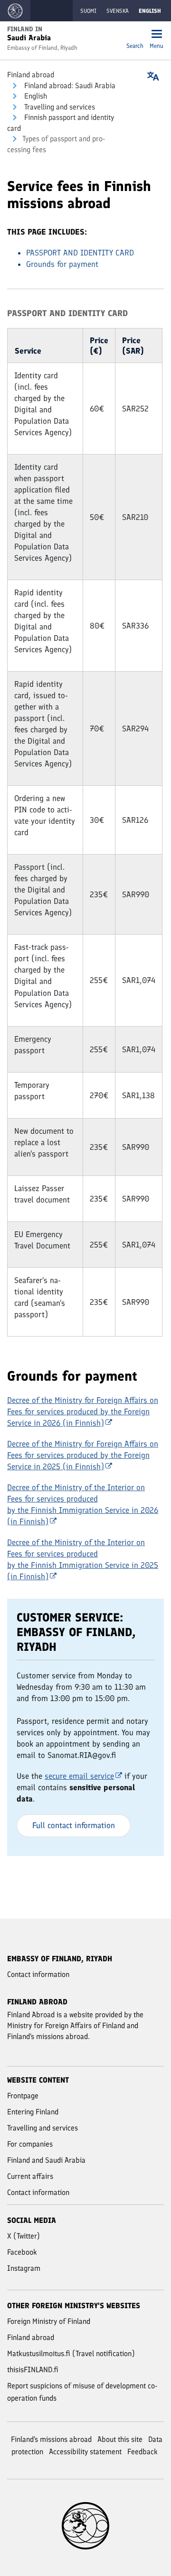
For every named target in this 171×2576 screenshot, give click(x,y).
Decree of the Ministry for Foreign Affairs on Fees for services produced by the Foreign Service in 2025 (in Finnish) (83, 1455)
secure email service (79, 1776)
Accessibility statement (85, 2452)
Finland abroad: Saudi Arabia (69, 86)
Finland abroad (31, 75)
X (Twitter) (24, 2236)
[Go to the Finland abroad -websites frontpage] (15, 11)
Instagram (24, 2268)
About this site (120, 2439)
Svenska (118, 11)
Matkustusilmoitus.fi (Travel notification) (71, 2353)
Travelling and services (59, 107)
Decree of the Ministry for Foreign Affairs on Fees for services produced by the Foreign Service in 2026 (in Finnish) (83, 1411)
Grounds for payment (62, 264)
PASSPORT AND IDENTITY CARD (80, 253)
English (35, 96)
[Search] (135, 35)
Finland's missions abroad (51, 2439)
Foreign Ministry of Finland (49, 2321)
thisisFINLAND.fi (33, 2370)
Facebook (22, 2252)
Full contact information (74, 1825)
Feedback (142, 2452)
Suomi (88, 11)
